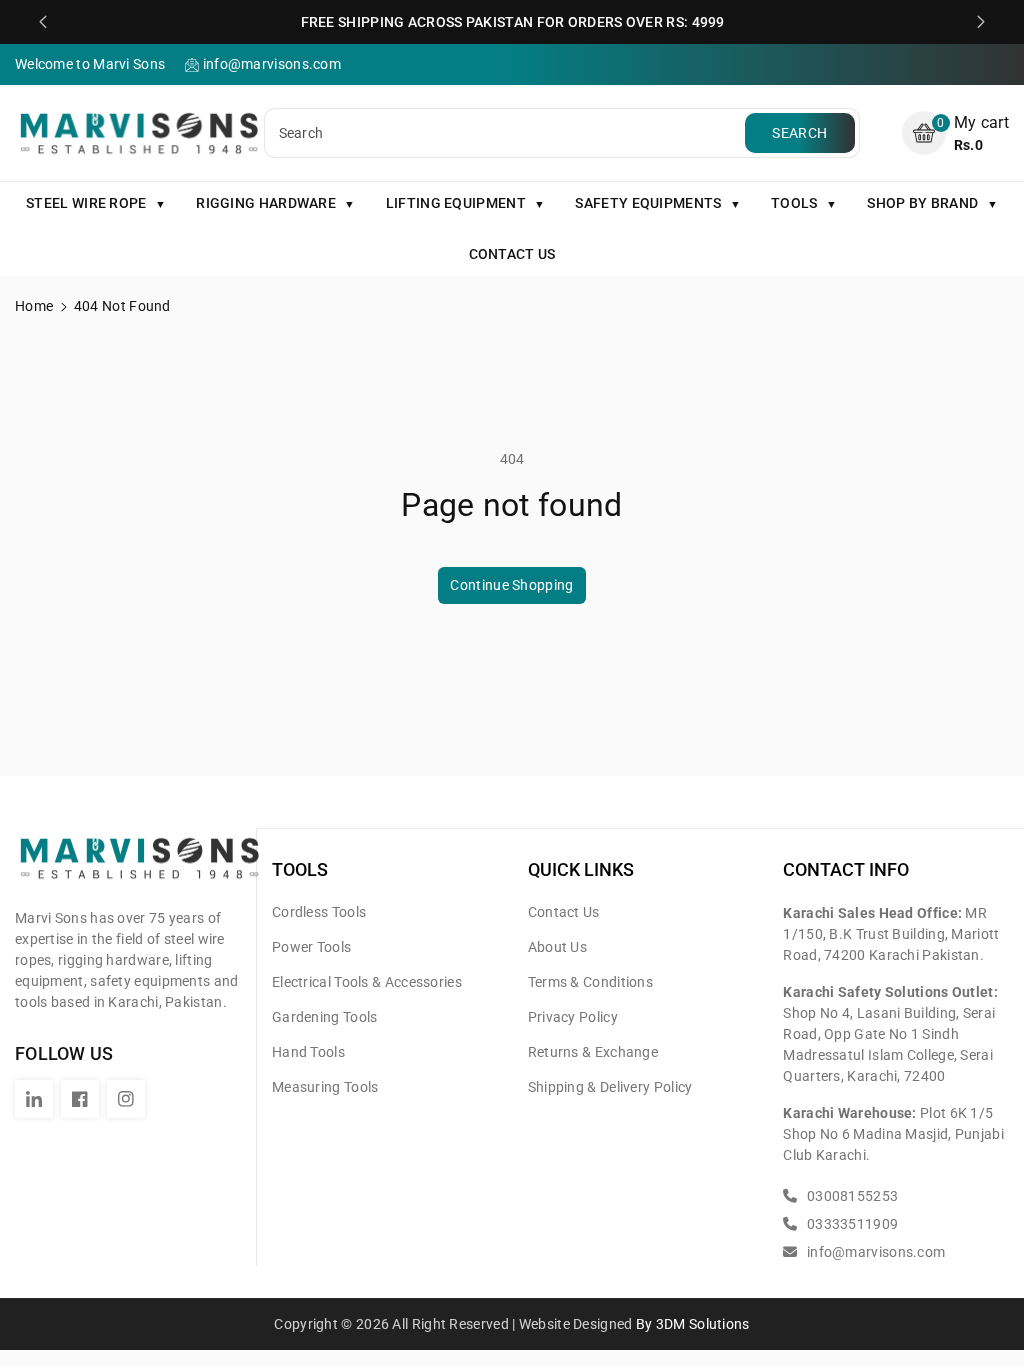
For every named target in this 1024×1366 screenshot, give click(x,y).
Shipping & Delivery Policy (610, 1087)
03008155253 (851, 1196)
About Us (557, 947)
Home (34, 306)
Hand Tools (308, 1052)
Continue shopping (511, 585)
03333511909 (851, 1224)
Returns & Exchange (593, 1052)
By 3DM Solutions (693, 1324)
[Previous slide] (43, 22)
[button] (955, 133)
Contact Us (564, 912)
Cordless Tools (319, 912)
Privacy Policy (573, 1017)
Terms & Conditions (590, 982)
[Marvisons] (140, 867)
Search (799, 133)
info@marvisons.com (874, 1252)
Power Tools (311, 947)
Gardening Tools (325, 1017)
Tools (300, 869)
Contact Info (846, 869)
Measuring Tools (325, 1087)
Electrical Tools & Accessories (367, 982)
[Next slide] (981, 22)
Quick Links (581, 869)
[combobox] (507, 133)
